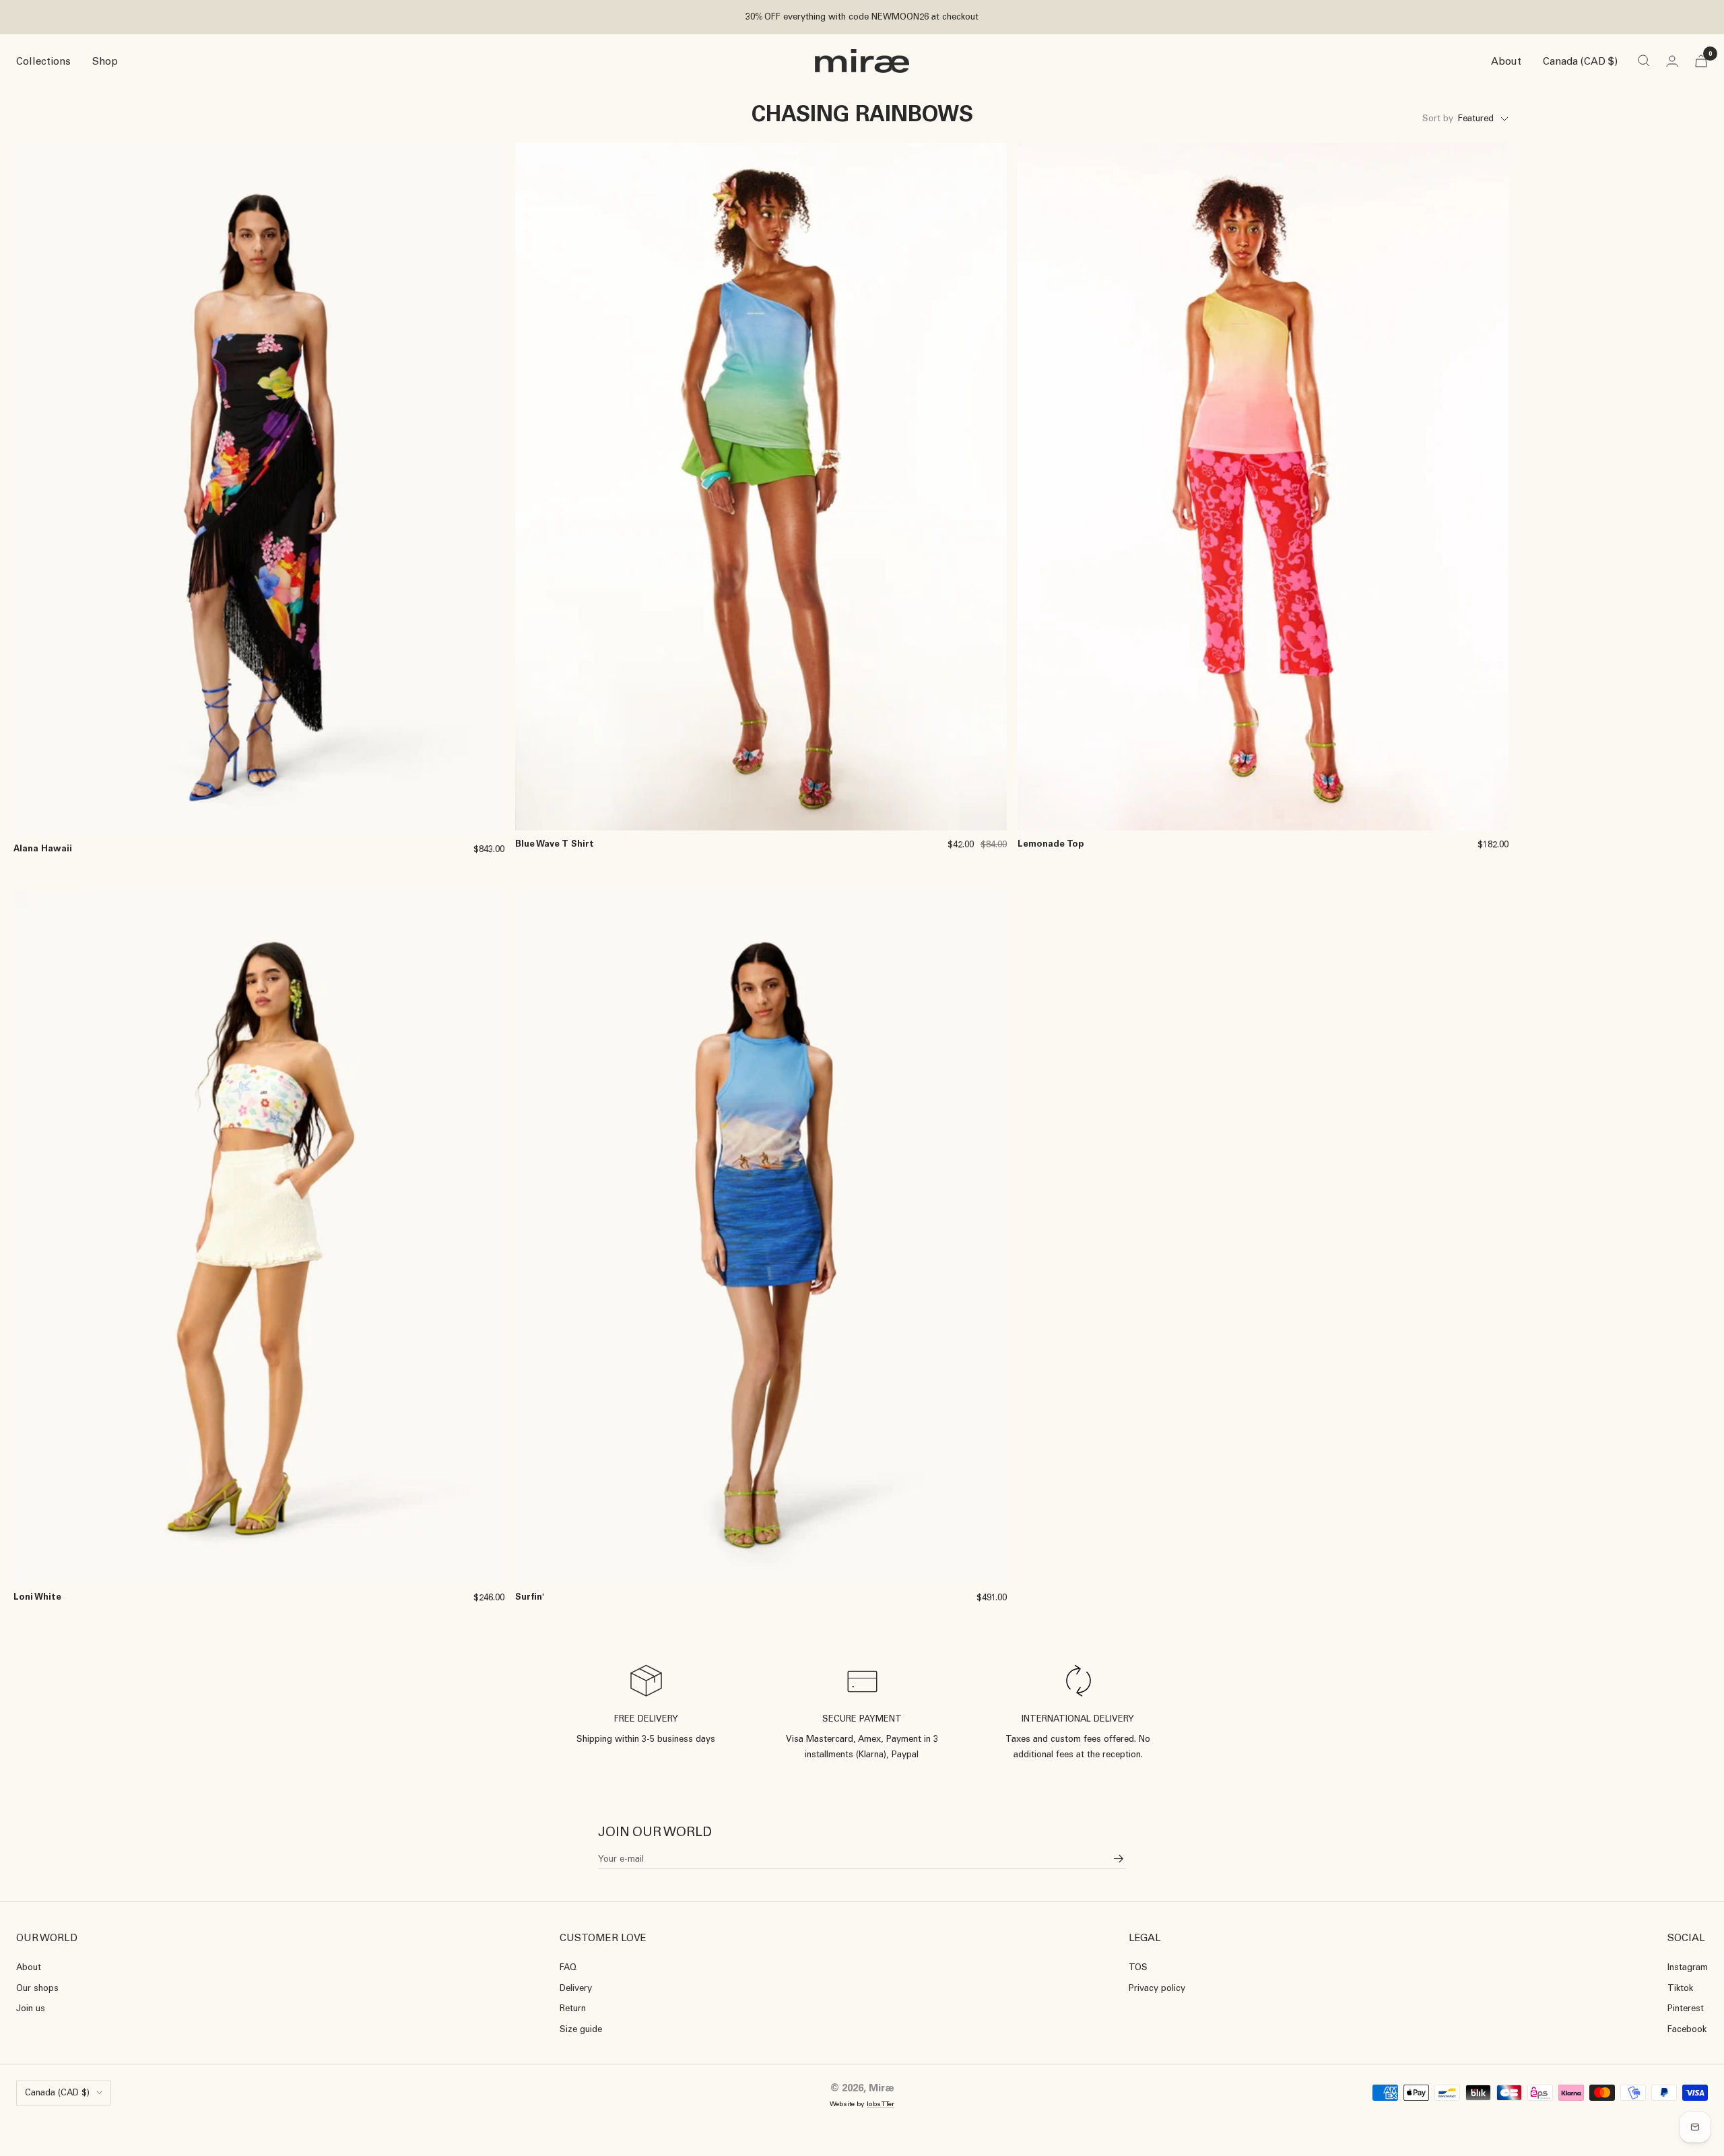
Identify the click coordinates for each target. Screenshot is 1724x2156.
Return (573, 2008)
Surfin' (530, 1597)
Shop (105, 61)
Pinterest (1686, 2008)
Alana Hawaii (43, 848)
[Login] (1672, 61)
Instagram (1688, 1967)
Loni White (37, 1597)
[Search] (1644, 61)
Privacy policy (1157, 1988)
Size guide (581, 2029)
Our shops (37, 1988)
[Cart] (1701, 61)
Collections (43, 61)
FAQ (568, 1967)
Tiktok (1680, 1988)
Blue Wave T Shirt (555, 844)
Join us (31, 2008)
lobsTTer (881, 2104)
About (1506, 61)
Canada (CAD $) (1580, 61)
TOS (1138, 1967)
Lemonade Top (1051, 844)
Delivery (576, 1988)
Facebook (1687, 2029)
